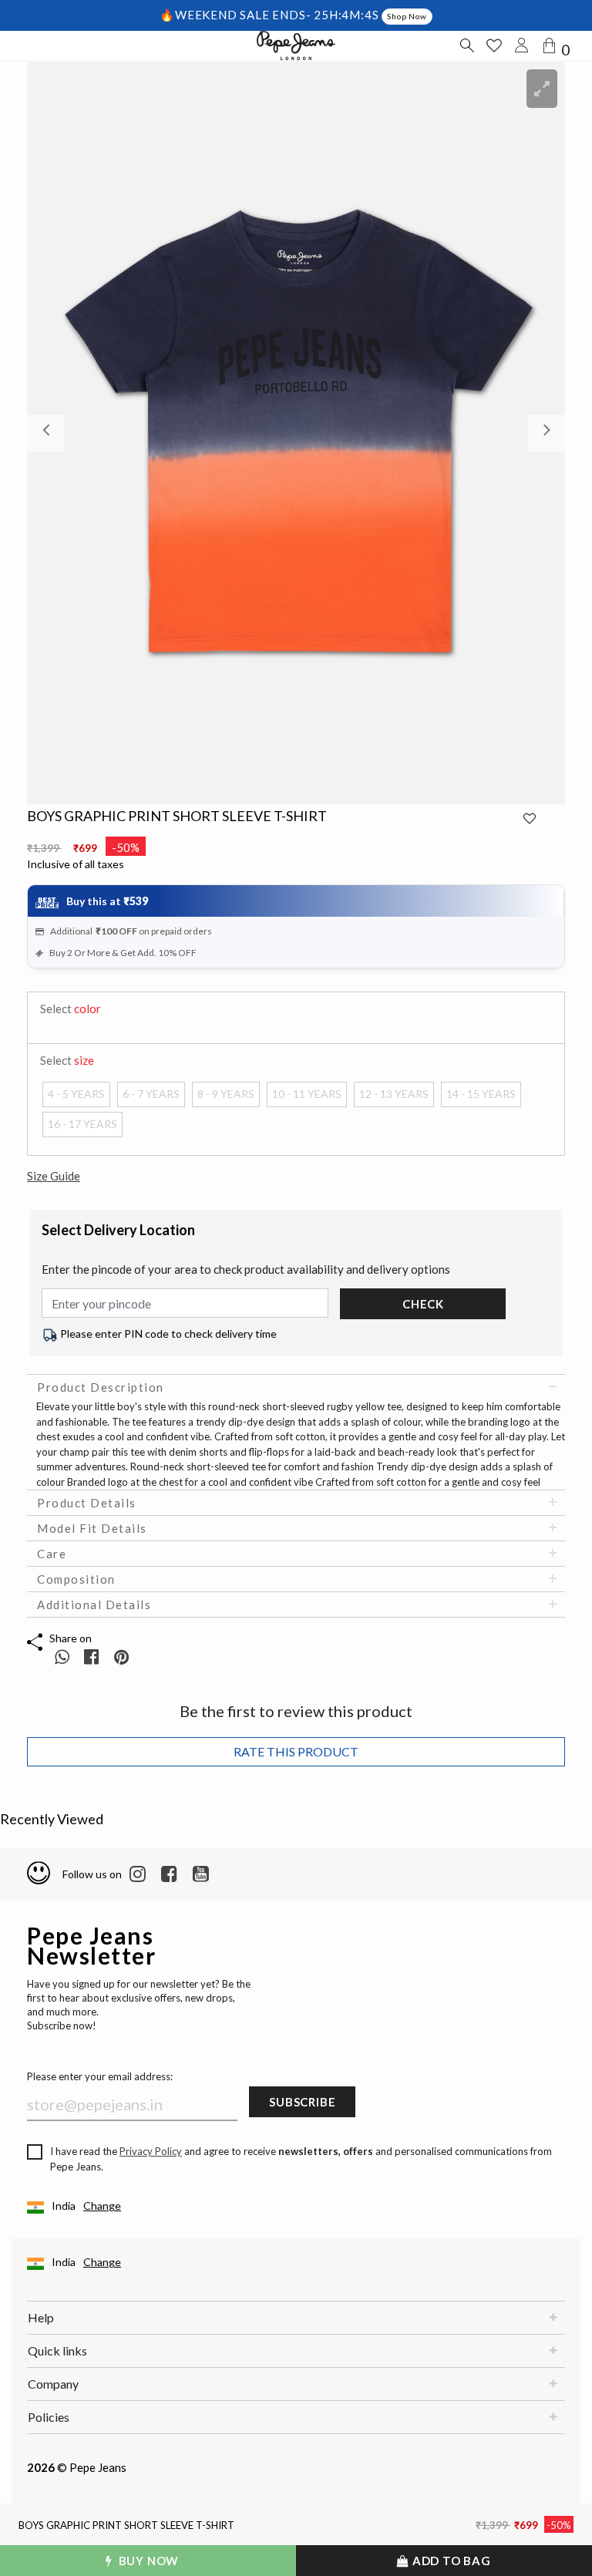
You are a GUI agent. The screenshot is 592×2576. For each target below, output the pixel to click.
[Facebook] (169, 1874)
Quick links (57, 2350)
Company (53, 2384)
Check (423, 1304)
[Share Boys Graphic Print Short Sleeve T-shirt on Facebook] (93, 1657)
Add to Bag (450, 2561)
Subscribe (302, 2102)
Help (41, 2317)
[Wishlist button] (494, 45)
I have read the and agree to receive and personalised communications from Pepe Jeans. (301, 2159)
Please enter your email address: (100, 2076)
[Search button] (466, 45)
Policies (49, 2417)
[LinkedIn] (138, 1874)
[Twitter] (201, 1874)
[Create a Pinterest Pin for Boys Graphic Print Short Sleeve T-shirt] (121, 1657)
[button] (67, 433)
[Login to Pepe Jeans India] (522, 45)
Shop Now (407, 16)
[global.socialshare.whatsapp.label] (62, 1657)
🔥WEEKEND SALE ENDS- (237, 15)
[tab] (296, 1387)
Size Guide (54, 1176)
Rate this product (296, 1751)
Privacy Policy (151, 2151)
